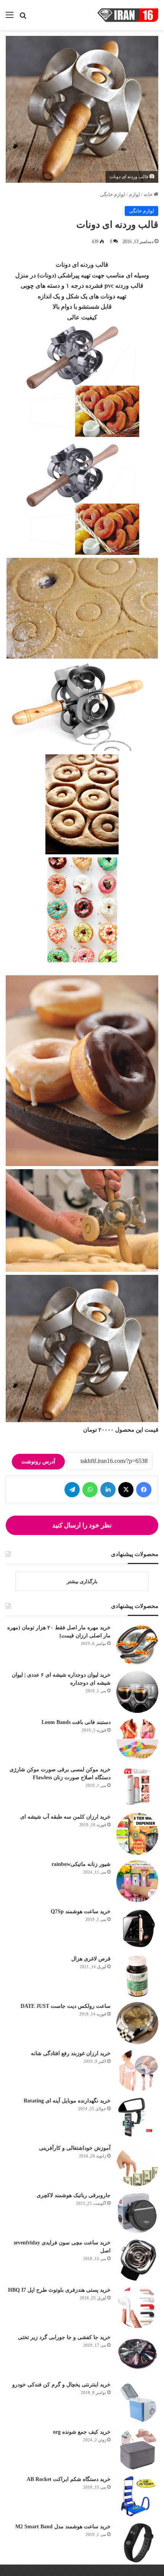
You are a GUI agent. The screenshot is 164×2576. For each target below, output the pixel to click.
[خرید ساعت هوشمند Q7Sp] (137, 1928)
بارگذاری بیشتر (82, 1581)
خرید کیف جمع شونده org (82, 2432)
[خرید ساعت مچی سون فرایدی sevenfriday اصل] (137, 2260)
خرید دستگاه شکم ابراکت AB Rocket (69, 2479)
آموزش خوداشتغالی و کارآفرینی (75, 2148)
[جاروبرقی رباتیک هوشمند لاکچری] (137, 2212)
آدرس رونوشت (38, 1462)
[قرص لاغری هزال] (137, 1976)
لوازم (134, 194)
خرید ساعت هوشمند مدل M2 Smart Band (63, 2527)
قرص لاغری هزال (91, 1959)
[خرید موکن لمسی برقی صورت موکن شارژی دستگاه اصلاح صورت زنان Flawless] (137, 1787)
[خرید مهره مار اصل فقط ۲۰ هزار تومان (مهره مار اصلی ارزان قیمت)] (137, 1645)
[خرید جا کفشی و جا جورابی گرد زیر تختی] (137, 2354)
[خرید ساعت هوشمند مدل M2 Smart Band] (137, 2544)
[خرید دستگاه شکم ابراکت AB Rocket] (137, 2496)
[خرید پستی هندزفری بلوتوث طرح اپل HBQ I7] (137, 2307)
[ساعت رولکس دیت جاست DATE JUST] (137, 2023)
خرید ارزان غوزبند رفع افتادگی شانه (71, 2053)
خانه (149, 194)
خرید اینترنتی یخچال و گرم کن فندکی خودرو (61, 2385)
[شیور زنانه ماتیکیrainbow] (137, 1881)
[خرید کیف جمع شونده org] (137, 2449)
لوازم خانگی (113, 194)
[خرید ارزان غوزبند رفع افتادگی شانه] (137, 2070)
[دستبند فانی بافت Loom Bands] (137, 1739)
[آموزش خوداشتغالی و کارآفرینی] (137, 2165)
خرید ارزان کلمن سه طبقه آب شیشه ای (65, 1817)
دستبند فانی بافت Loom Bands (76, 1722)
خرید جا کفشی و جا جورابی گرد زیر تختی (64, 2337)
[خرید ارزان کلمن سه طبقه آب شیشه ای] (137, 1834)
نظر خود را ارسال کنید (82, 1525)
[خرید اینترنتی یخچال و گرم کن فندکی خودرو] (137, 2402)
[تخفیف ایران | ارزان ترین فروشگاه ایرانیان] (128, 15)
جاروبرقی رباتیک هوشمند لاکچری (74, 2195)
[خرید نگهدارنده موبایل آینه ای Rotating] (137, 2118)
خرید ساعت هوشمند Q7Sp (81, 1911)
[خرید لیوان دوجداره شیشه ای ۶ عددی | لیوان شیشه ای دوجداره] (137, 1692)
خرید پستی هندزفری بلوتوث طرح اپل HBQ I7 (59, 2290)
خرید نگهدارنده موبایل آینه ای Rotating (67, 2101)
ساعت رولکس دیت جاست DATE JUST (66, 2006)
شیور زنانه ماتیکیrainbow (81, 1864)
